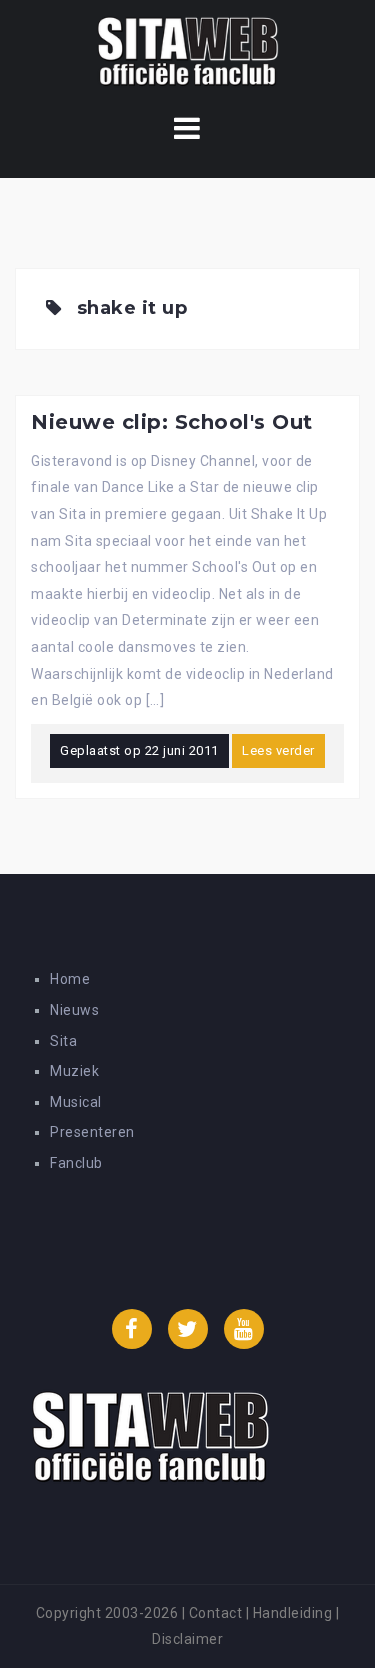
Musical (76, 1102)
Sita (63, 1041)
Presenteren (92, 1132)
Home (70, 979)
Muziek (74, 1071)
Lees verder (278, 750)
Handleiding (293, 1613)
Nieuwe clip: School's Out (172, 422)
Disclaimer (187, 1639)
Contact (216, 1613)
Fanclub (76, 1163)
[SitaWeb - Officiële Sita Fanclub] (187, 54)
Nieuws (74, 1010)
